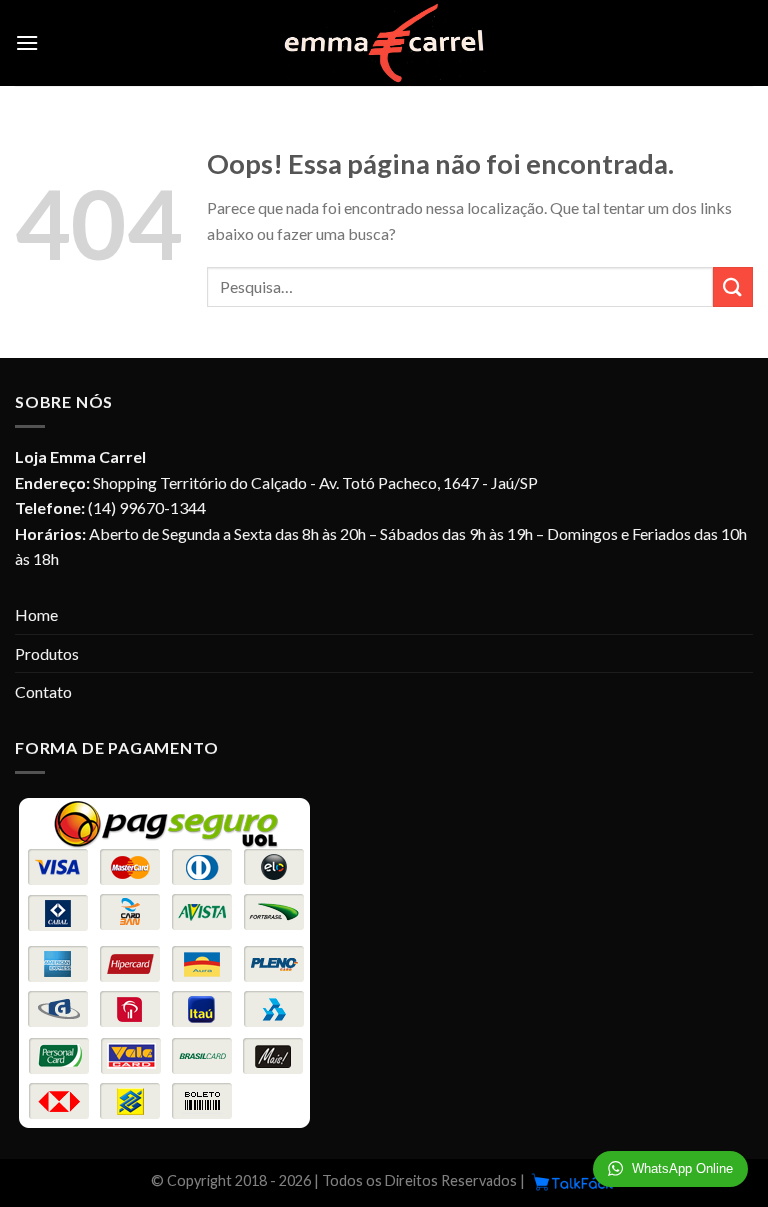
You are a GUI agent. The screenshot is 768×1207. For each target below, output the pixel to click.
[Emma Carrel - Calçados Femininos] (384, 43)
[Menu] (27, 42)
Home (36, 614)
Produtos (47, 653)
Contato (43, 691)
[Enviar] (733, 286)
